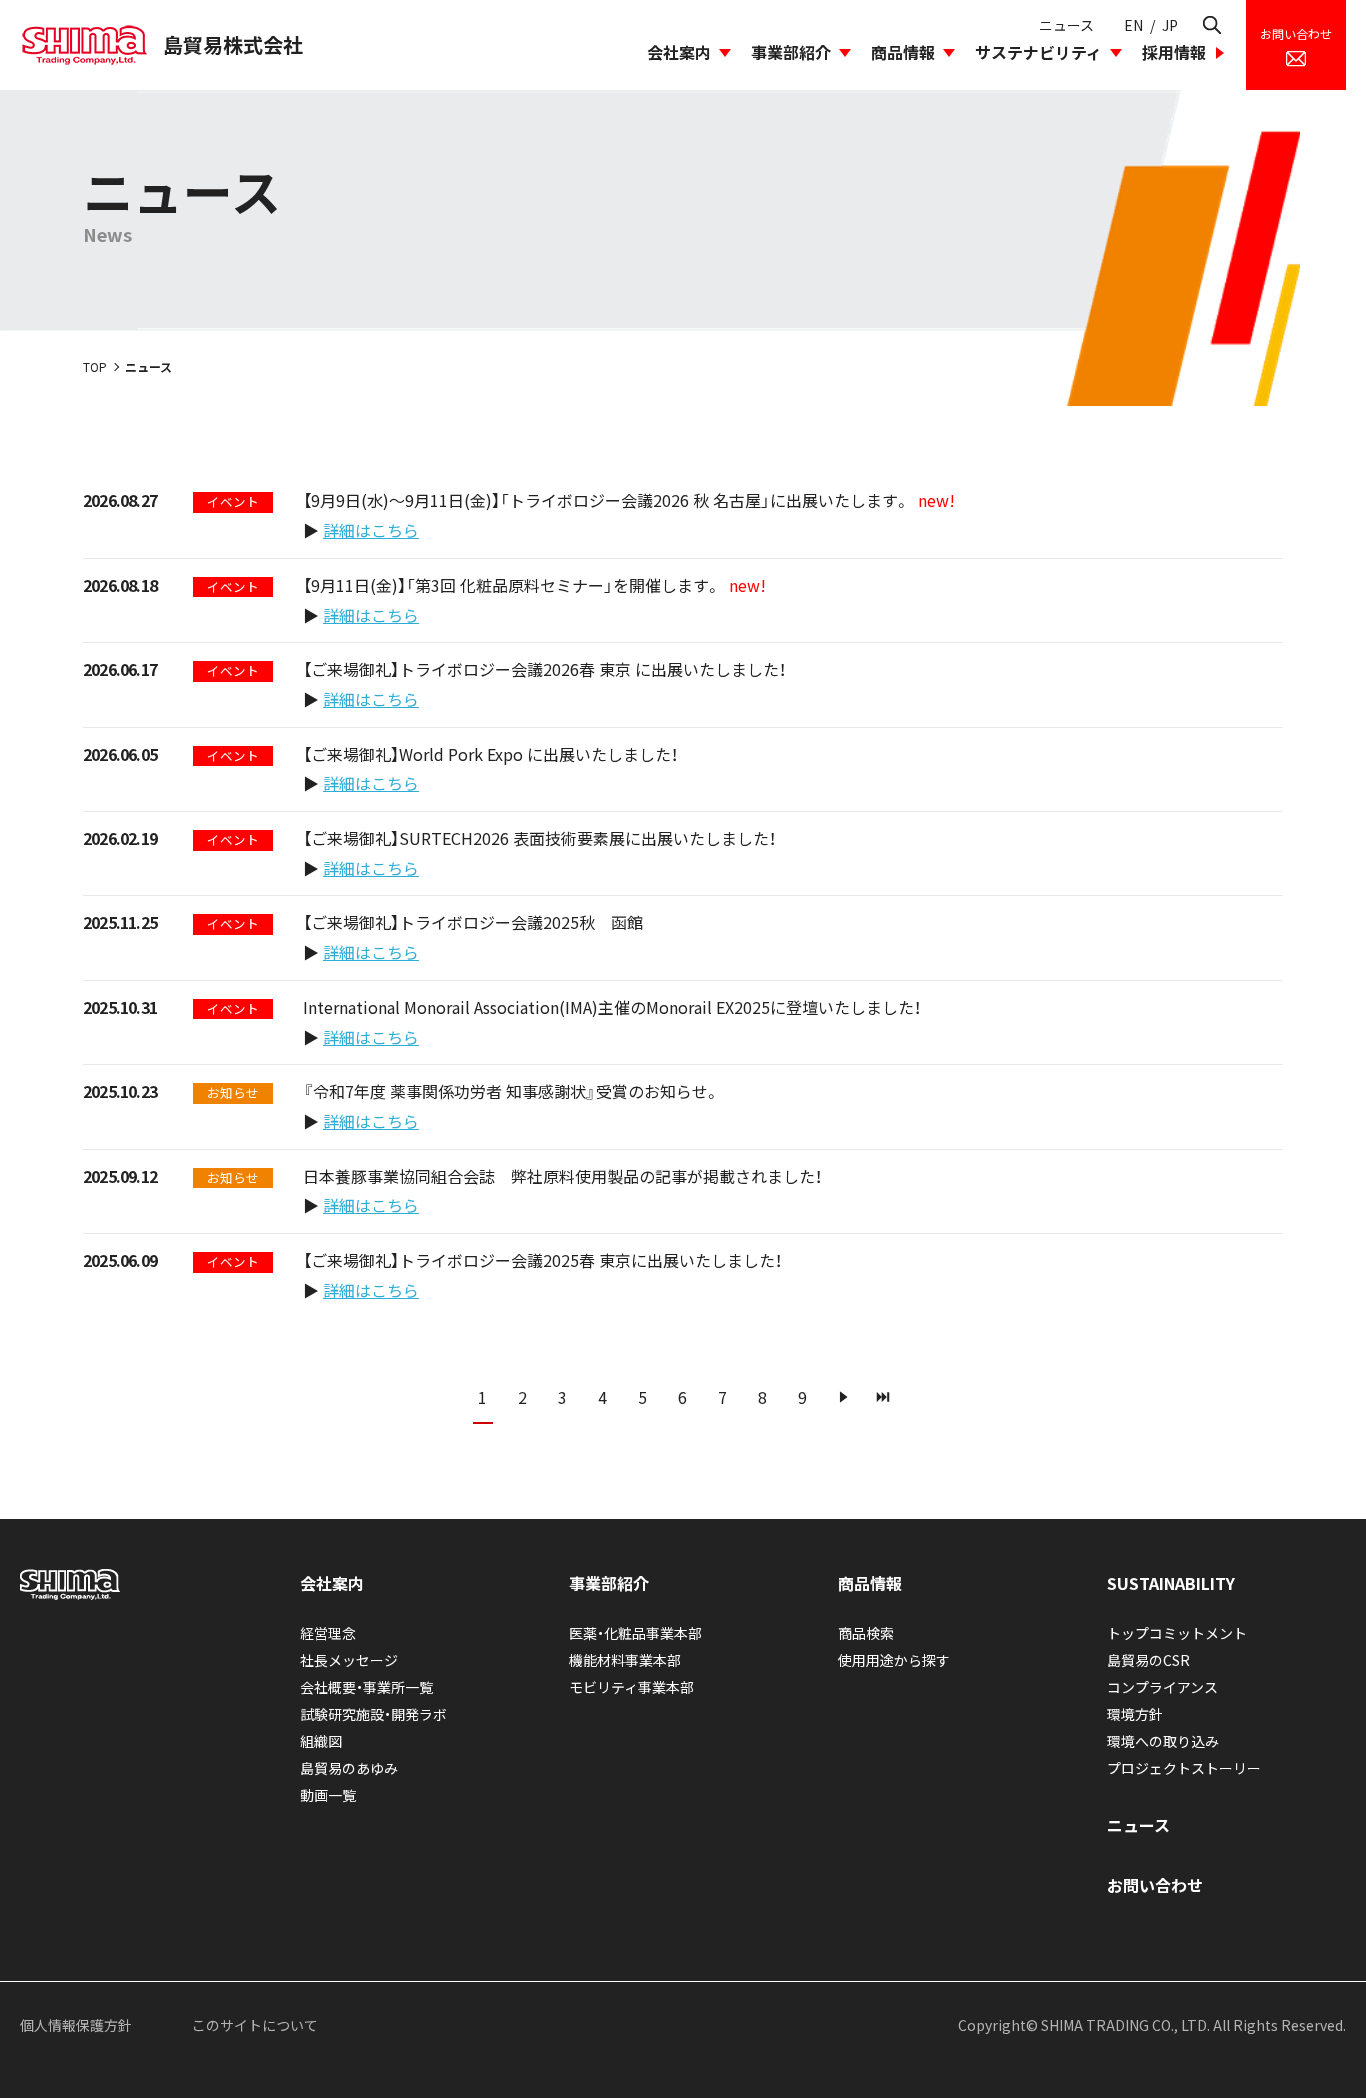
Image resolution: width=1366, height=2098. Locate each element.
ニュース (1066, 25)
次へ (843, 1397)
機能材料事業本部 (625, 1660)
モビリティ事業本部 (631, 1687)
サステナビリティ (1038, 52)
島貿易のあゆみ (349, 1768)
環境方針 (1135, 1714)
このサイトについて (255, 2025)
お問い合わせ (1155, 1885)
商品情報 (903, 52)
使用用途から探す (894, 1660)
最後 (883, 1397)
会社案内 (679, 52)
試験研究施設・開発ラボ (373, 1714)
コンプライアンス (1162, 1687)
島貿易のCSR (1148, 1660)
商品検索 (866, 1633)
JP (1170, 25)
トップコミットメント (1177, 1633)
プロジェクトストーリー (1184, 1768)
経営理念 (328, 1633)
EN (1133, 25)
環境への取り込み (1163, 1741)
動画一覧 (328, 1795)
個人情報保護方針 (76, 2025)
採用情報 (1174, 52)
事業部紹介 (791, 52)
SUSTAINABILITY (1171, 1583)
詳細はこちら (371, 530)
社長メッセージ (349, 1660)
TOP (95, 366)
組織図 (321, 1741)
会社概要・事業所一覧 (366, 1687)
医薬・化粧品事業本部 (635, 1633)
